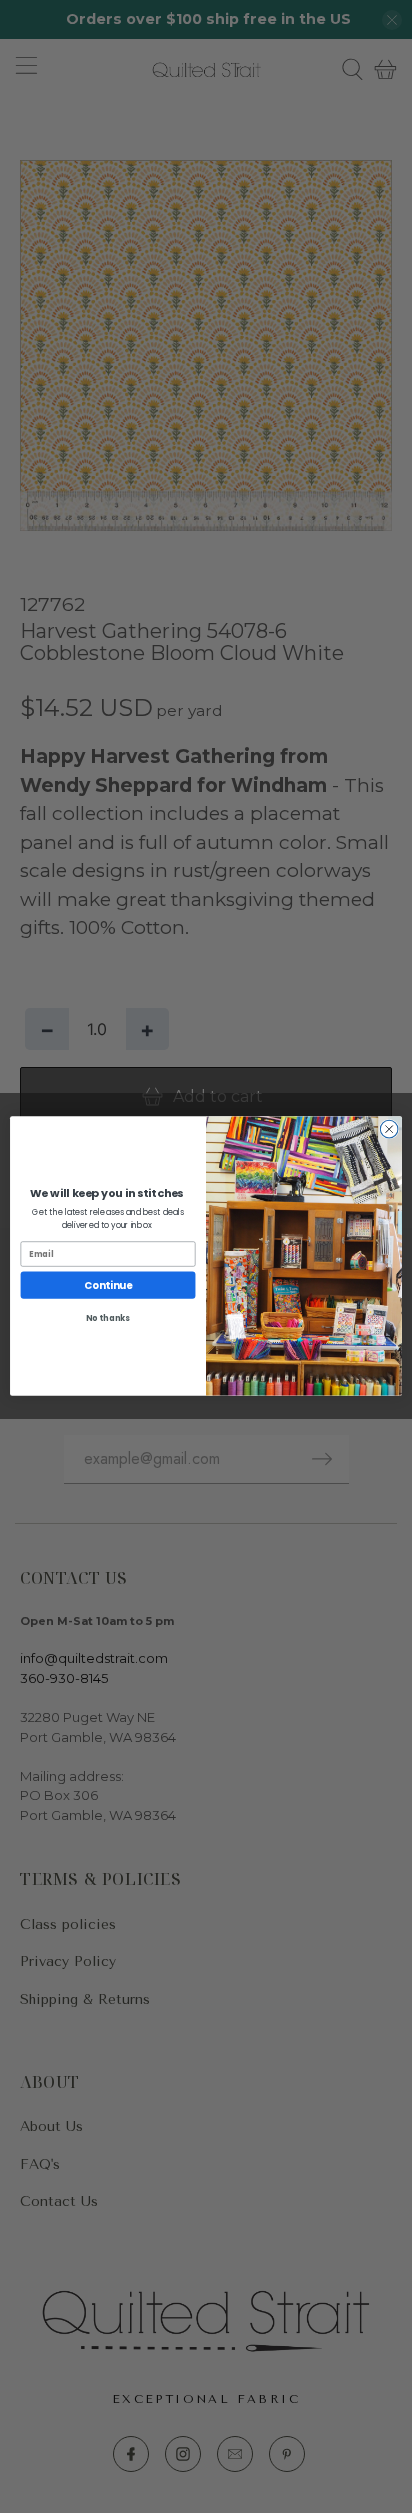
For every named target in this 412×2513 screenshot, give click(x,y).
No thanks (108, 1319)
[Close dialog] (389, 1130)
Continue (108, 1285)
